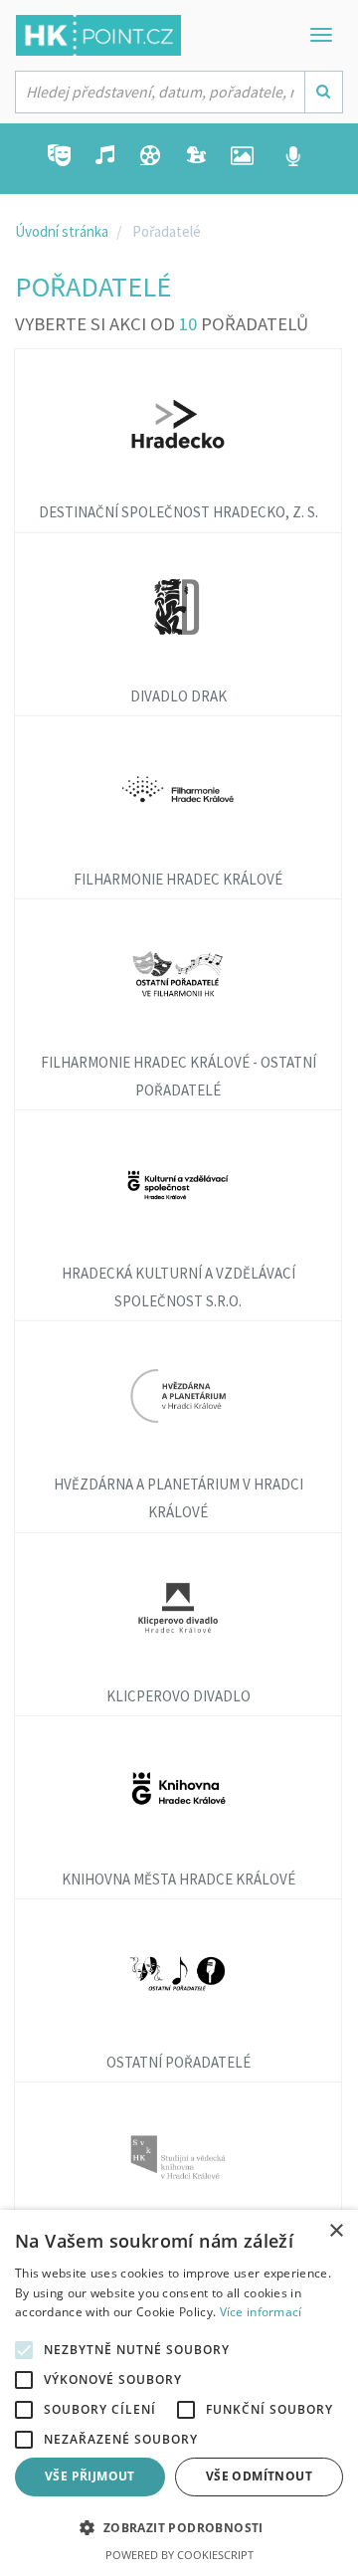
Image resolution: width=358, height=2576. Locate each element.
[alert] (179, 2393)
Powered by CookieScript (179, 2555)
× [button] (336, 2231)
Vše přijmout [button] (90, 2476)
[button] (179, 2529)
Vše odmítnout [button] (259, 2476)
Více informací (261, 2312)
